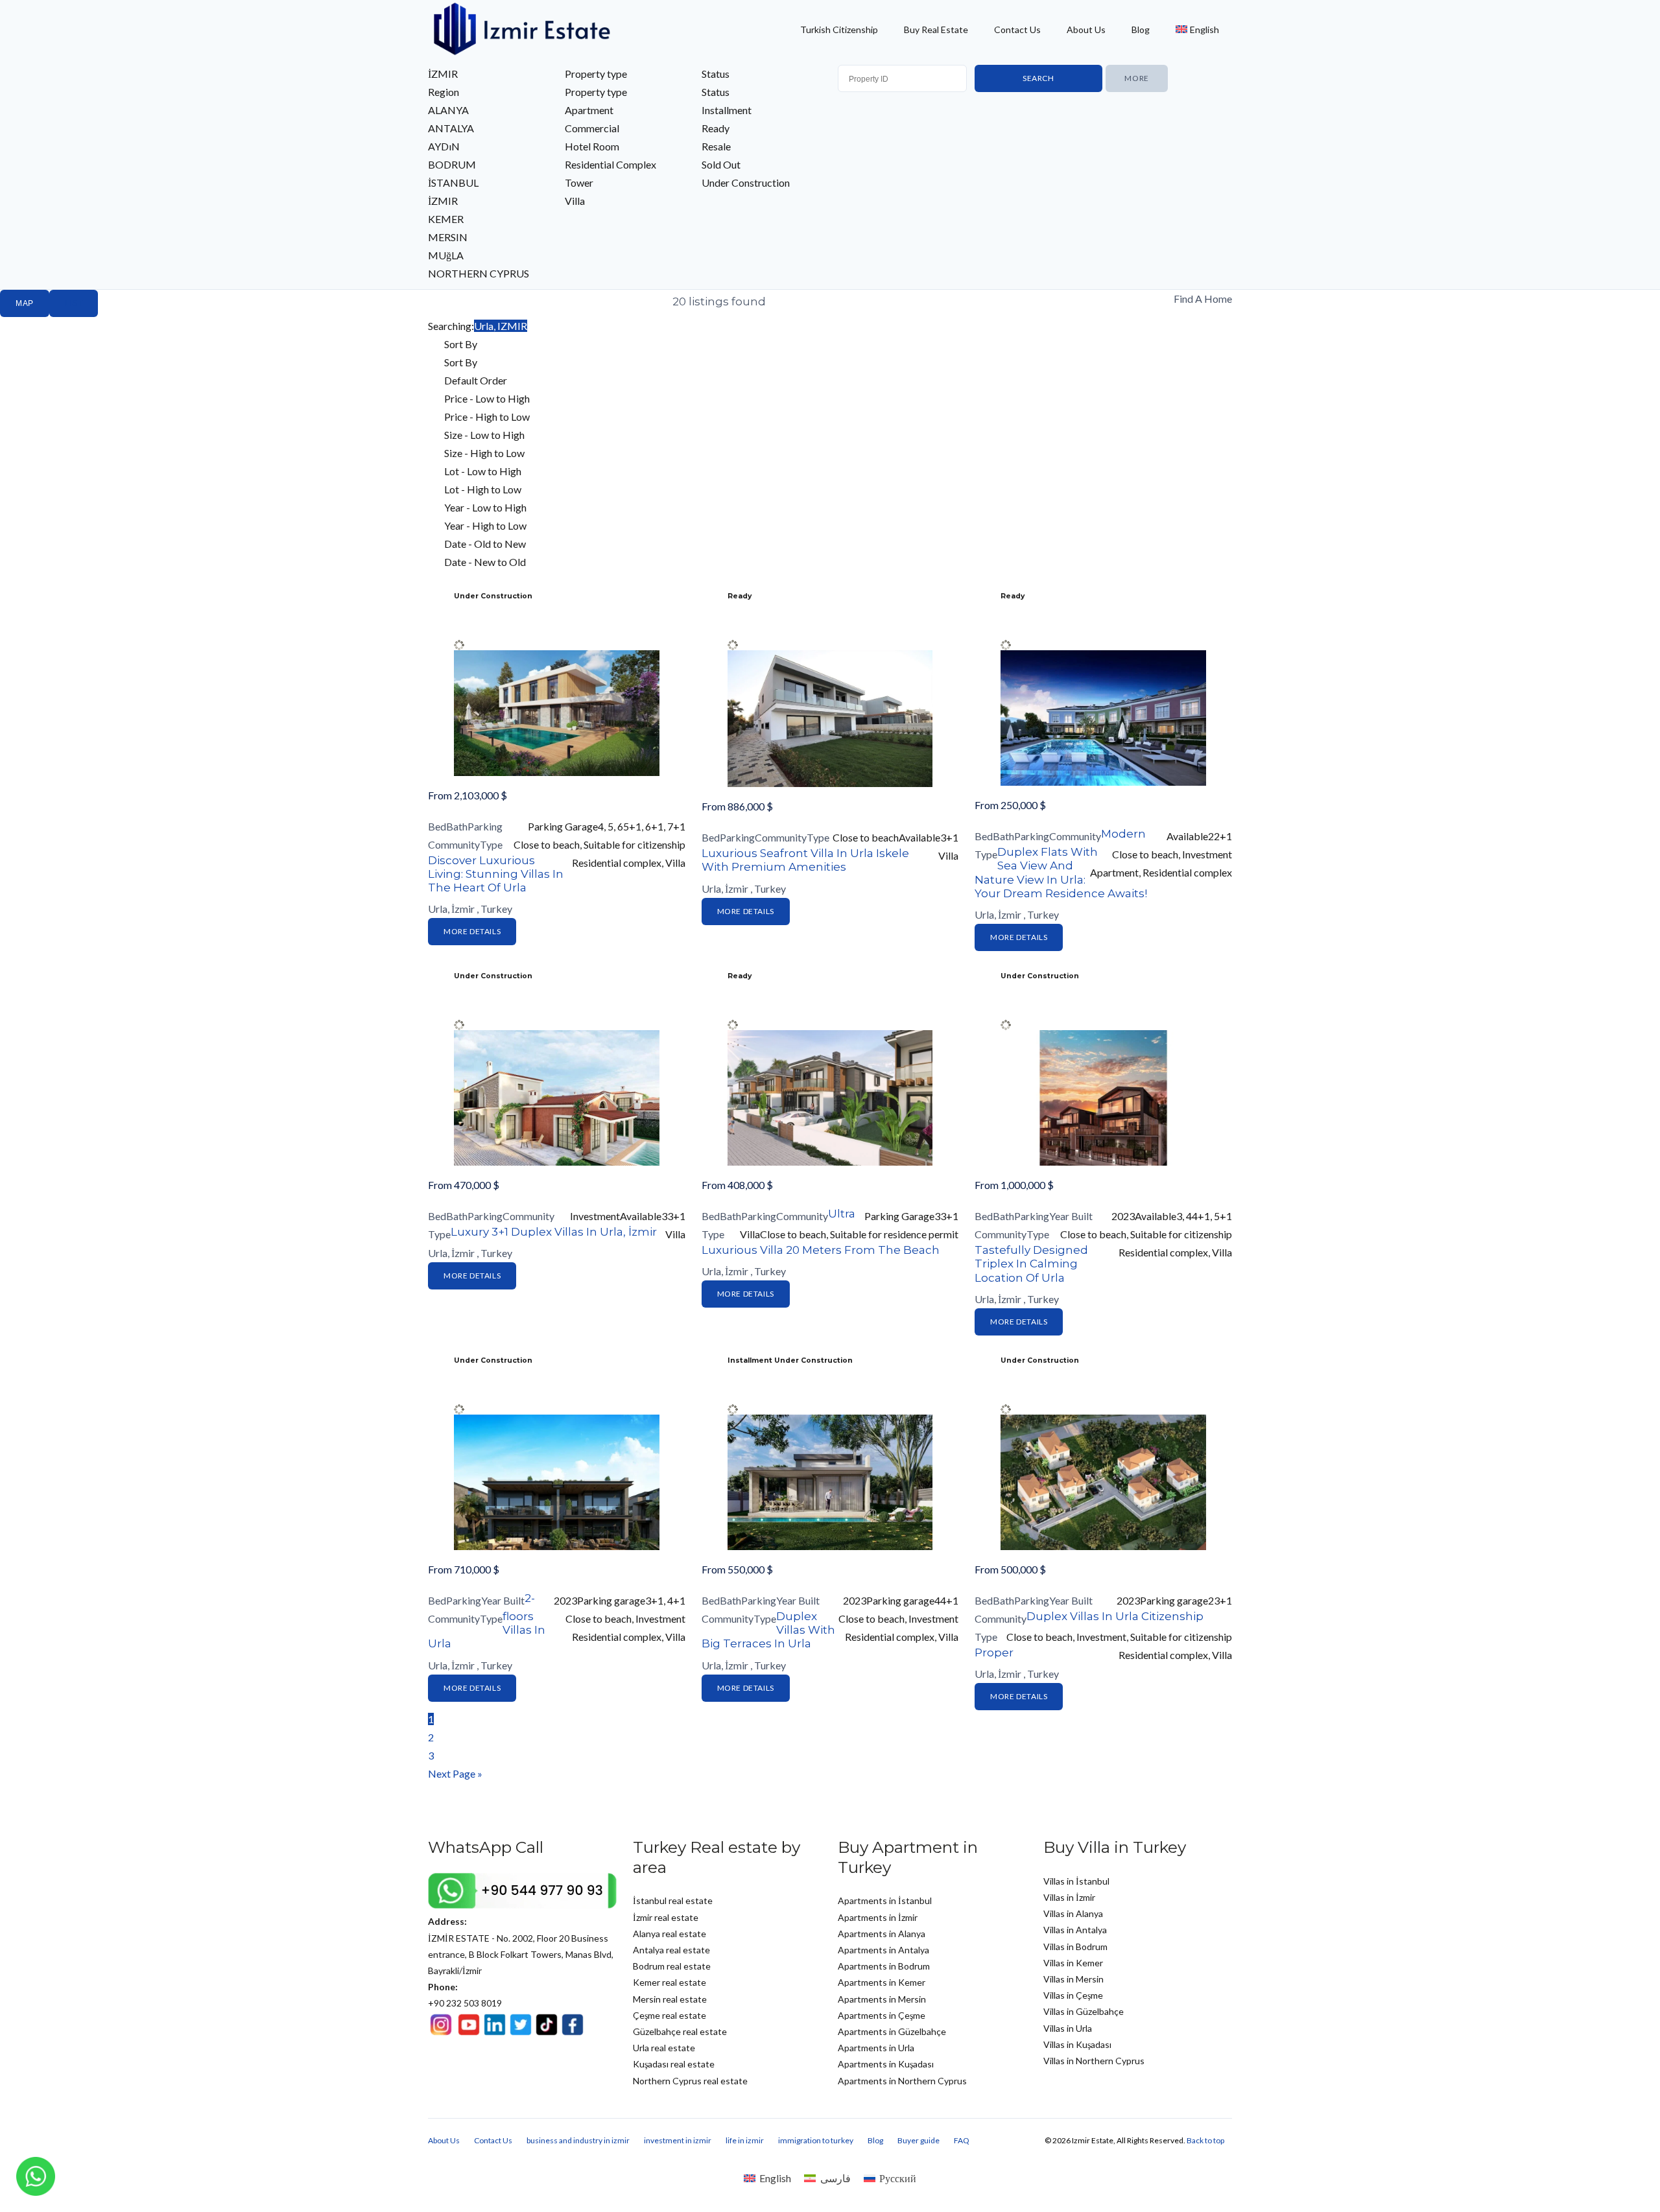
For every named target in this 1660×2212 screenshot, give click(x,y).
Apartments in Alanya (882, 1934)
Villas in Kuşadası (1077, 2044)
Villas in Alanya (1073, 1913)
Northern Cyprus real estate (690, 2081)
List (74, 303)
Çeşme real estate (670, 2015)
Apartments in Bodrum (884, 1966)
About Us (1086, 29)
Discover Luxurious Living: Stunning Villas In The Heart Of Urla (496, 874)
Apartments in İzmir (878, 1917)
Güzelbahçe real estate (680, 2031)
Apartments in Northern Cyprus (902, 2081)
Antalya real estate (671, 1950)
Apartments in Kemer (882, 1982)
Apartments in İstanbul (885, 1900)
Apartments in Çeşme (882, 2015)
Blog (1141, 29)
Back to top (1205, 2140)
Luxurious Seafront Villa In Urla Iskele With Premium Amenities (805, 860)
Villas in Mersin (1073, 1979)
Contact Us (1017, 29)
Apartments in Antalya (883, 1950)
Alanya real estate (670, 1934)
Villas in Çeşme (1073, 1995)
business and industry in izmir (578, 2140)
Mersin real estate (670, 1999)
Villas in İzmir (1069, 1897)
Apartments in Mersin (882, 1999)
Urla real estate (664, 2048)
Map (25, 303)
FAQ (962, 2140)
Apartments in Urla (876, 2048)
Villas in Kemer (1073, 1963)
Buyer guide (919, 2140)
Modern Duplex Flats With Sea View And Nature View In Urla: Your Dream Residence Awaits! (1061, 864)
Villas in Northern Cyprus (1094, 2061)
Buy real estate (936, 29)
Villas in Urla (1068, 2028)
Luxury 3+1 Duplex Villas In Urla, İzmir (554, 1232)
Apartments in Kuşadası (886, 2064)
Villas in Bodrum (1075, 1947)
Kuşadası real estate (674, 2064)
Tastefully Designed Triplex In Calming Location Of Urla (1031, 1264)
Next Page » (455, 1773)
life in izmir (745, 2140)
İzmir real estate (666, 1917)
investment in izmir (678, 2140)
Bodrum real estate (672, 1966)
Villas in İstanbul (1076, 1881)
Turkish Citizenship (839, 29)
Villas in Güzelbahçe (1084, 2011)
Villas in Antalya (1075, 1930)
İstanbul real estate (673, 1900)
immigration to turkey (816, 2140)
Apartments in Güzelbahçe (892, 2031)
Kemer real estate (670, 1982)
